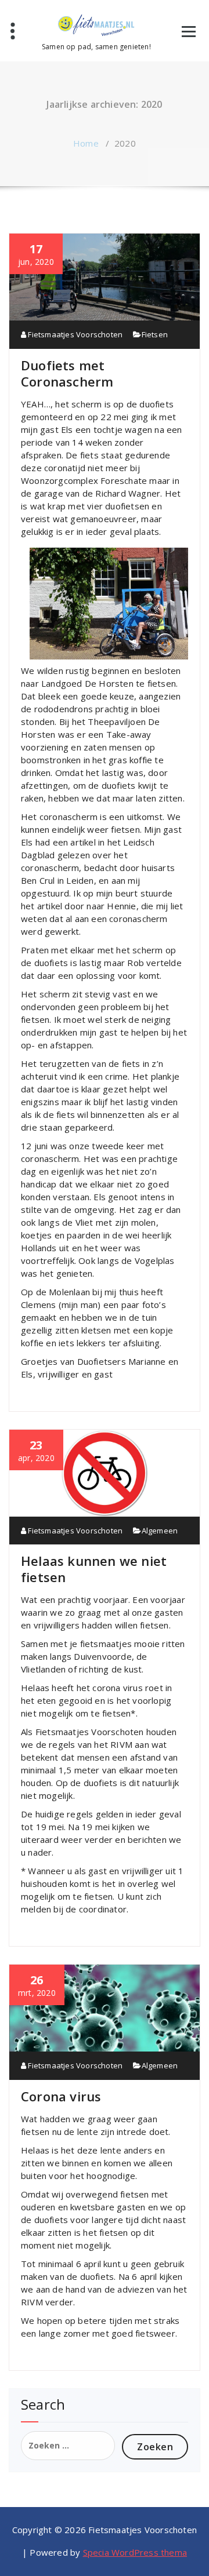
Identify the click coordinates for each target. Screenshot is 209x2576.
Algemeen (160, 1531)
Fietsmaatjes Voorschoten (74, 334)
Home (86, 143)
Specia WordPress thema (135, 2552)
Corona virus (61, 2096)
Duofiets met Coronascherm (67, 373)
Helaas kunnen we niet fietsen (94, 1569)
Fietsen (155, 334)
